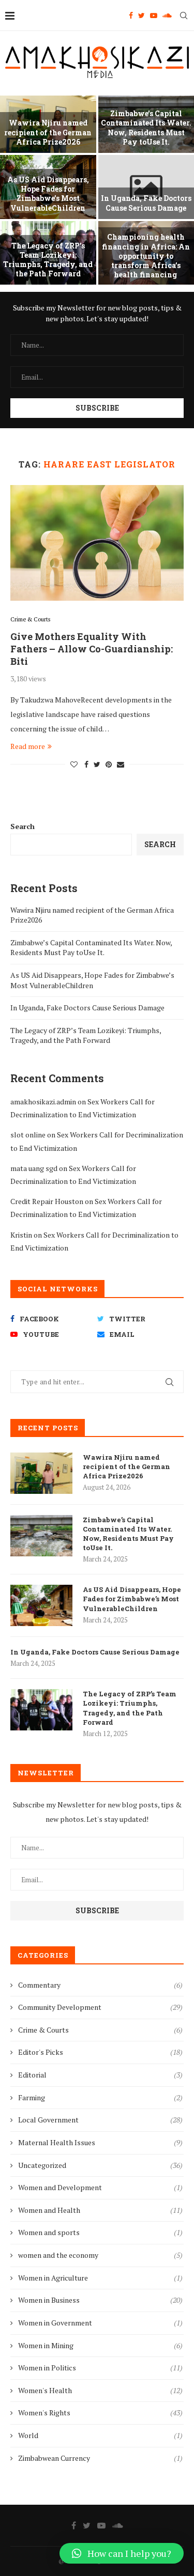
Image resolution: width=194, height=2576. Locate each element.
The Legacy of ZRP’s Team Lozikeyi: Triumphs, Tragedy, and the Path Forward (48, 260)
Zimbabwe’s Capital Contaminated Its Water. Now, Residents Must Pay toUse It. (146, 128)
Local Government (100, 2120)
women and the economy (100, 2255)
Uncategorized (100, 2165)
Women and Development (100, 2187)
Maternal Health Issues (100, 2142)
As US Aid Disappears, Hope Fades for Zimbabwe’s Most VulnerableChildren (48, 194)
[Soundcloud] (167, 15)
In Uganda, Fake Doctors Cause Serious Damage (146, 203)
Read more (28, 746)
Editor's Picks (100, 2052)
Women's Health (100, 2390)
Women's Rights (100, 2413)
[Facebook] (131, 15)
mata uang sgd (34, 1168)
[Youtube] (154, 15)
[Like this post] (74, 764)
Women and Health (100, 2210)
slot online (28, 1135)
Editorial (100, 2075)
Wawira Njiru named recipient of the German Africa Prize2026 (48, 132)
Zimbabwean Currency (100, 2458)
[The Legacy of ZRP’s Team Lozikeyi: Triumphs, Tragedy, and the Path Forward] (41, 1710)
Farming (100, 2097)
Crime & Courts (30, 620)
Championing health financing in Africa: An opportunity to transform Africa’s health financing (146, 256)
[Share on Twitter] (97, 764)
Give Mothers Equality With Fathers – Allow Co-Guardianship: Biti (92, 649)
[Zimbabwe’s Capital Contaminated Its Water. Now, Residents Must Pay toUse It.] (41, 1536)
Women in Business (100, 2300)
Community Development (100, 2007)
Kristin (21, 1235)
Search (23, 826)
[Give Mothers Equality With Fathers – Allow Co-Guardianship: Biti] (97, 543)
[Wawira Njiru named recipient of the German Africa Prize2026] (41, 1473)
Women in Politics (100, 2368)
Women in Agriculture (100, 2278)
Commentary (100, 1985)
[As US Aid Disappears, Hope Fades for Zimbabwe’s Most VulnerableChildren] (41, 1605)
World (100, 2435)
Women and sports (100, 2232)
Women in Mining (100, 2345)
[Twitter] (141, 15)
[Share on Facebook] (86, 764)
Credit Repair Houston (47, 1201)
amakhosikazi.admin (43, 1102)
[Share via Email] (121, 764)
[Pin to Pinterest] (109, 764)
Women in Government (100, 2323)
